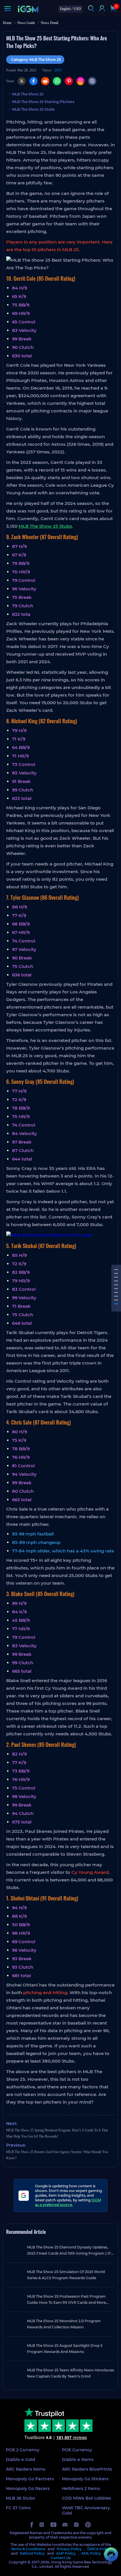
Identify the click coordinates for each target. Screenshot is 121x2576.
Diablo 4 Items (78, 2460)
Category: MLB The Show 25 (36, 60)
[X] (22, 81)
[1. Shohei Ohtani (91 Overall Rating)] (116, 1304)
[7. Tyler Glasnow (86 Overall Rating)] (116, 1281)
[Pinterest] (69, 81)
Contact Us (61, 2558)
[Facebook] (33, 81)
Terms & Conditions (28, 2549)
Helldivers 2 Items (81, 2488)
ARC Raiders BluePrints (87, 2469)
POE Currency (77, 2450)
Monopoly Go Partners (30, 2479)
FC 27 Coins (18, 2508)
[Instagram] (80, 81)
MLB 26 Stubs (20, 2498)
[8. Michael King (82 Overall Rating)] (116, 1277)
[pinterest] (88, 2525)
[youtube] (53, 2525)
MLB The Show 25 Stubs (33, 109)
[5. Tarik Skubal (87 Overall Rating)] (116, 1289)
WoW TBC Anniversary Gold (86, 2510)
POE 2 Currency (23, 2450)
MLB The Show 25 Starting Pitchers (43, 102)
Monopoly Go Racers (28, 2488)
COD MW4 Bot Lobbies (86, 2498)
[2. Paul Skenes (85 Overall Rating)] (116, 1300)
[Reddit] (45, 81)
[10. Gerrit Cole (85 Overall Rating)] (116, 1270)
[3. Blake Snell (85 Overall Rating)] (116, 1296)
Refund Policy (32, 2553)
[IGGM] (28, 9)
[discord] (65, 2525)
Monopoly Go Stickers (85, 2479)
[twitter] (42, 2525)
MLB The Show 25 (28, 94)
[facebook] (32, 2525)
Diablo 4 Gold (21, 2460)
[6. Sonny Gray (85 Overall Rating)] (116, 1285)
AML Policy (91, 2553)
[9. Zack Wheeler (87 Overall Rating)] (116, 1273)
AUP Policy (66, 2553)
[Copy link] (92, 81)
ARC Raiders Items (26, 2469)
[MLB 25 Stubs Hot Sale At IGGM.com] (60, 1235)
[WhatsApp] (57, 81)
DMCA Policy (99, 2549)
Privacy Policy (69, 2549)
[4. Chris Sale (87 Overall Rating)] (116, 1292)
